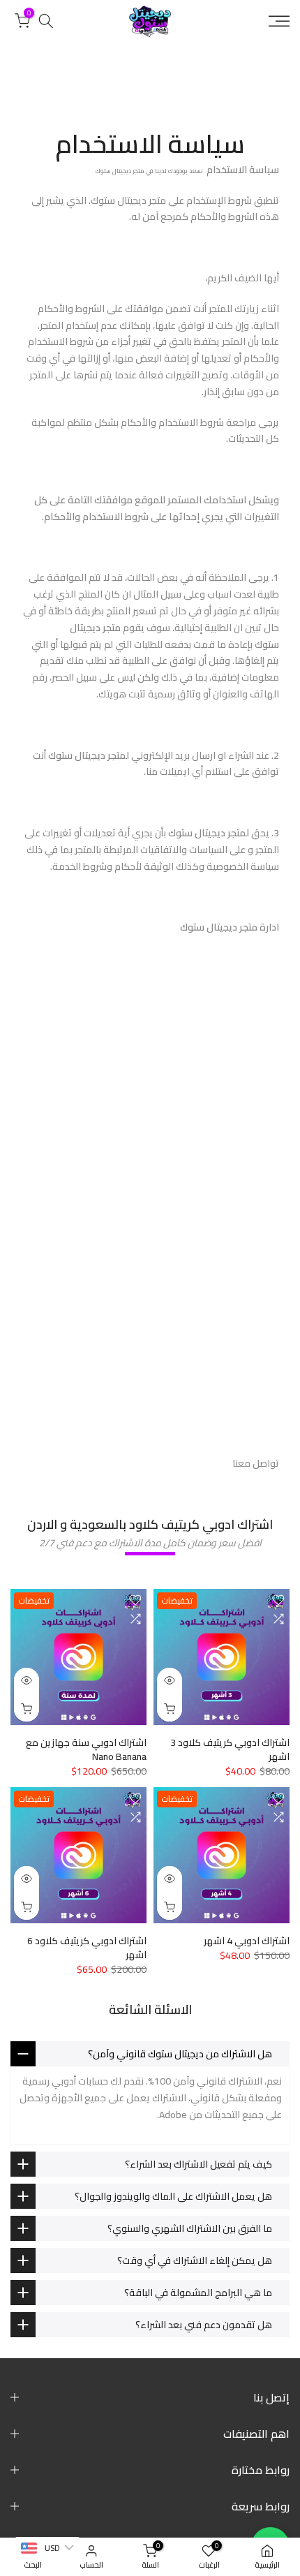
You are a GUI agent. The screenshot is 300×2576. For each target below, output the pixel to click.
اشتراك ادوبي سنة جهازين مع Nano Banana (86, 1749)
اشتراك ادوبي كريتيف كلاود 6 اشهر (87, 1948)
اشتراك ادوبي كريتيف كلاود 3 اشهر (230, 1749)
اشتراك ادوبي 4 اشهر (247, 1941)
